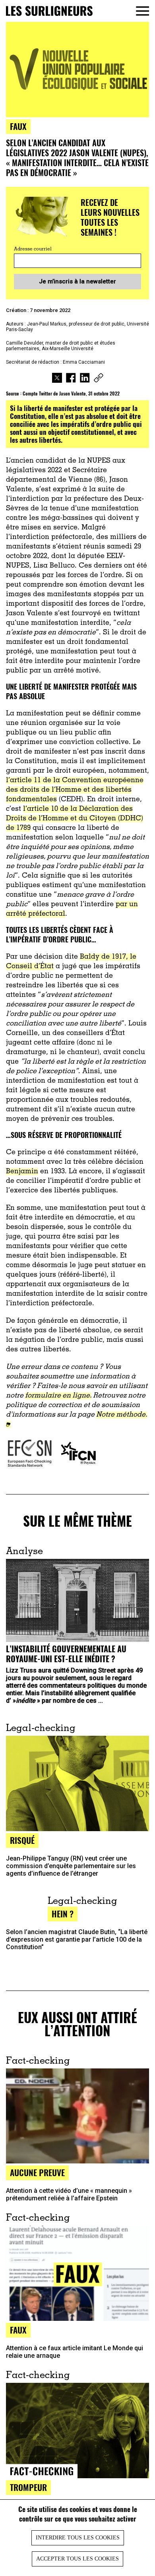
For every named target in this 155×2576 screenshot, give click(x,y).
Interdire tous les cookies (78, 2538)
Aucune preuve (37, 2172)
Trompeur (28, 2487)
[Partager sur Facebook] (71, 379)
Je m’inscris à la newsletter (77, 281)
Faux (18, 126)
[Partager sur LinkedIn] (85, 379)
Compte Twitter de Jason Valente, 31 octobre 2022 (71, 393)
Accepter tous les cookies (77, 2559)
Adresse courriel (33, 249)
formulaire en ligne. (58, 1396)
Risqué (22, 1840)
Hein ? (63, 1914)
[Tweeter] (57, 379)
